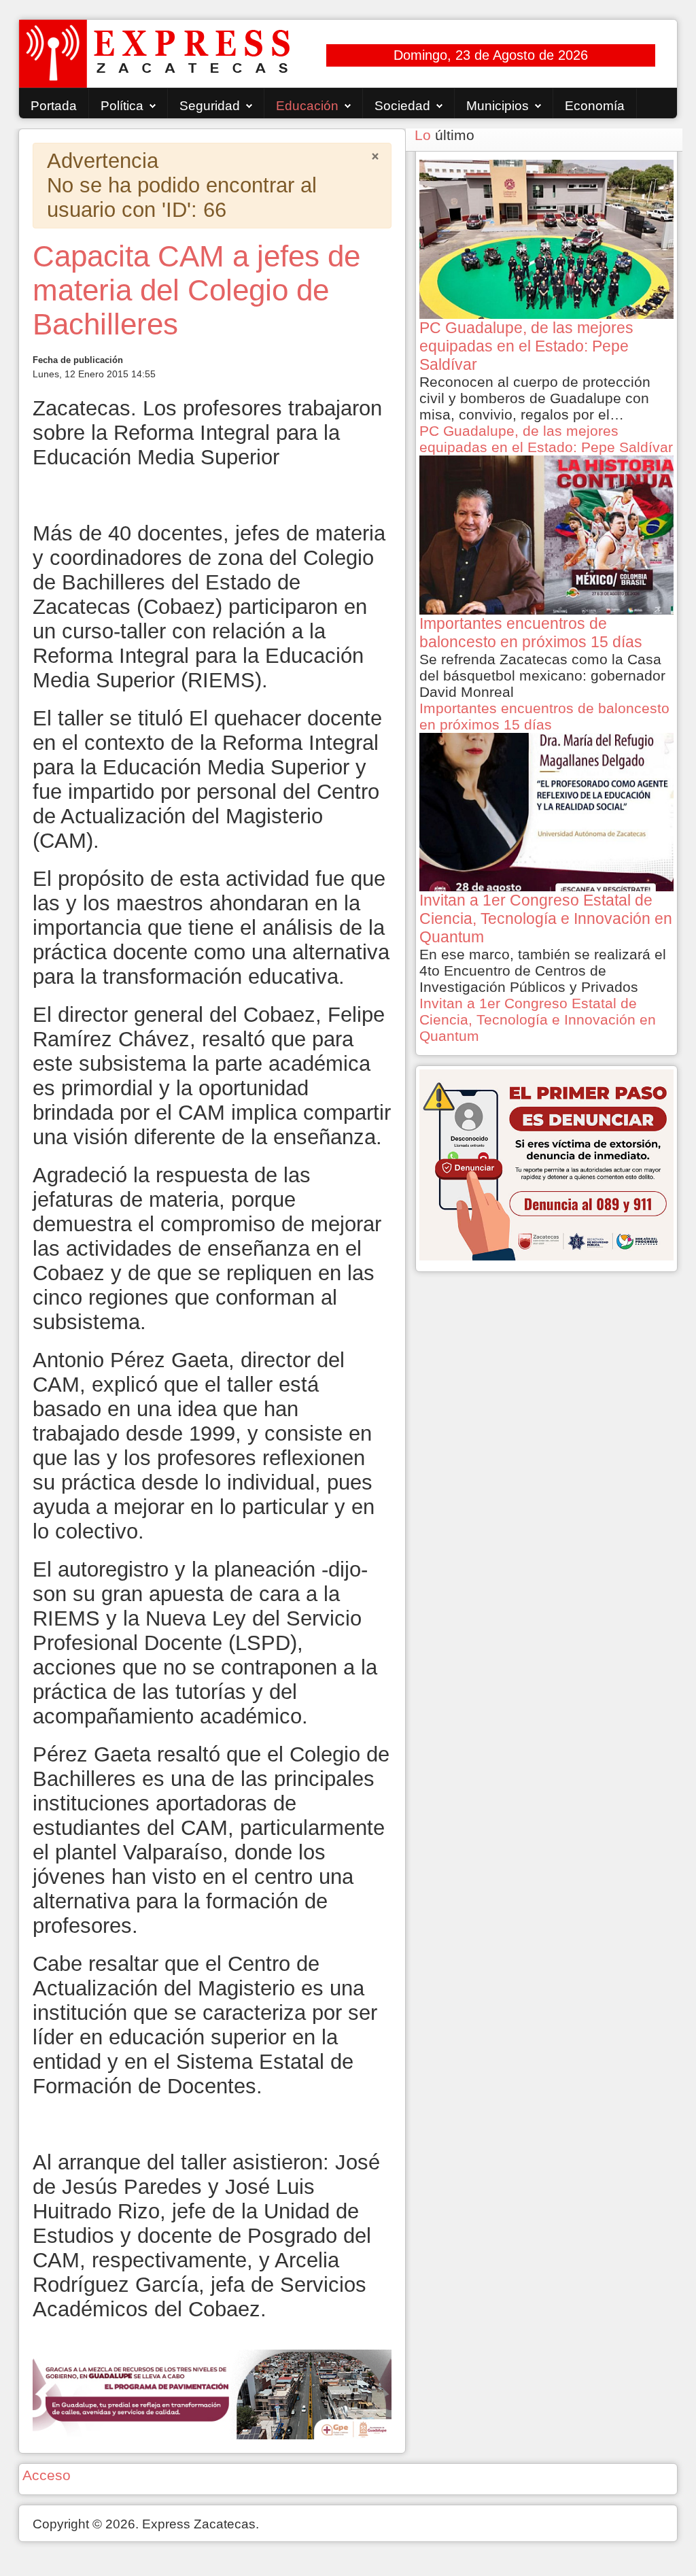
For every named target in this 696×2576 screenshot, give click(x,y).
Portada (54, 106)
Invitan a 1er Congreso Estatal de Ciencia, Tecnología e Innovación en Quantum (538, 1019)
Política (122, 106)
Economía (595, 106)
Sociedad (402, 106)
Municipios (498, 106)
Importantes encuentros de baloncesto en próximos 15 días (544, 716)
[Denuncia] (546, 1164)
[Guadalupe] (212, 2393)
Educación (307, 106)
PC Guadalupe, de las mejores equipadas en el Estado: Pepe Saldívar (546, 439)
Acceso (47, 2475)
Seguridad (210, 106)
